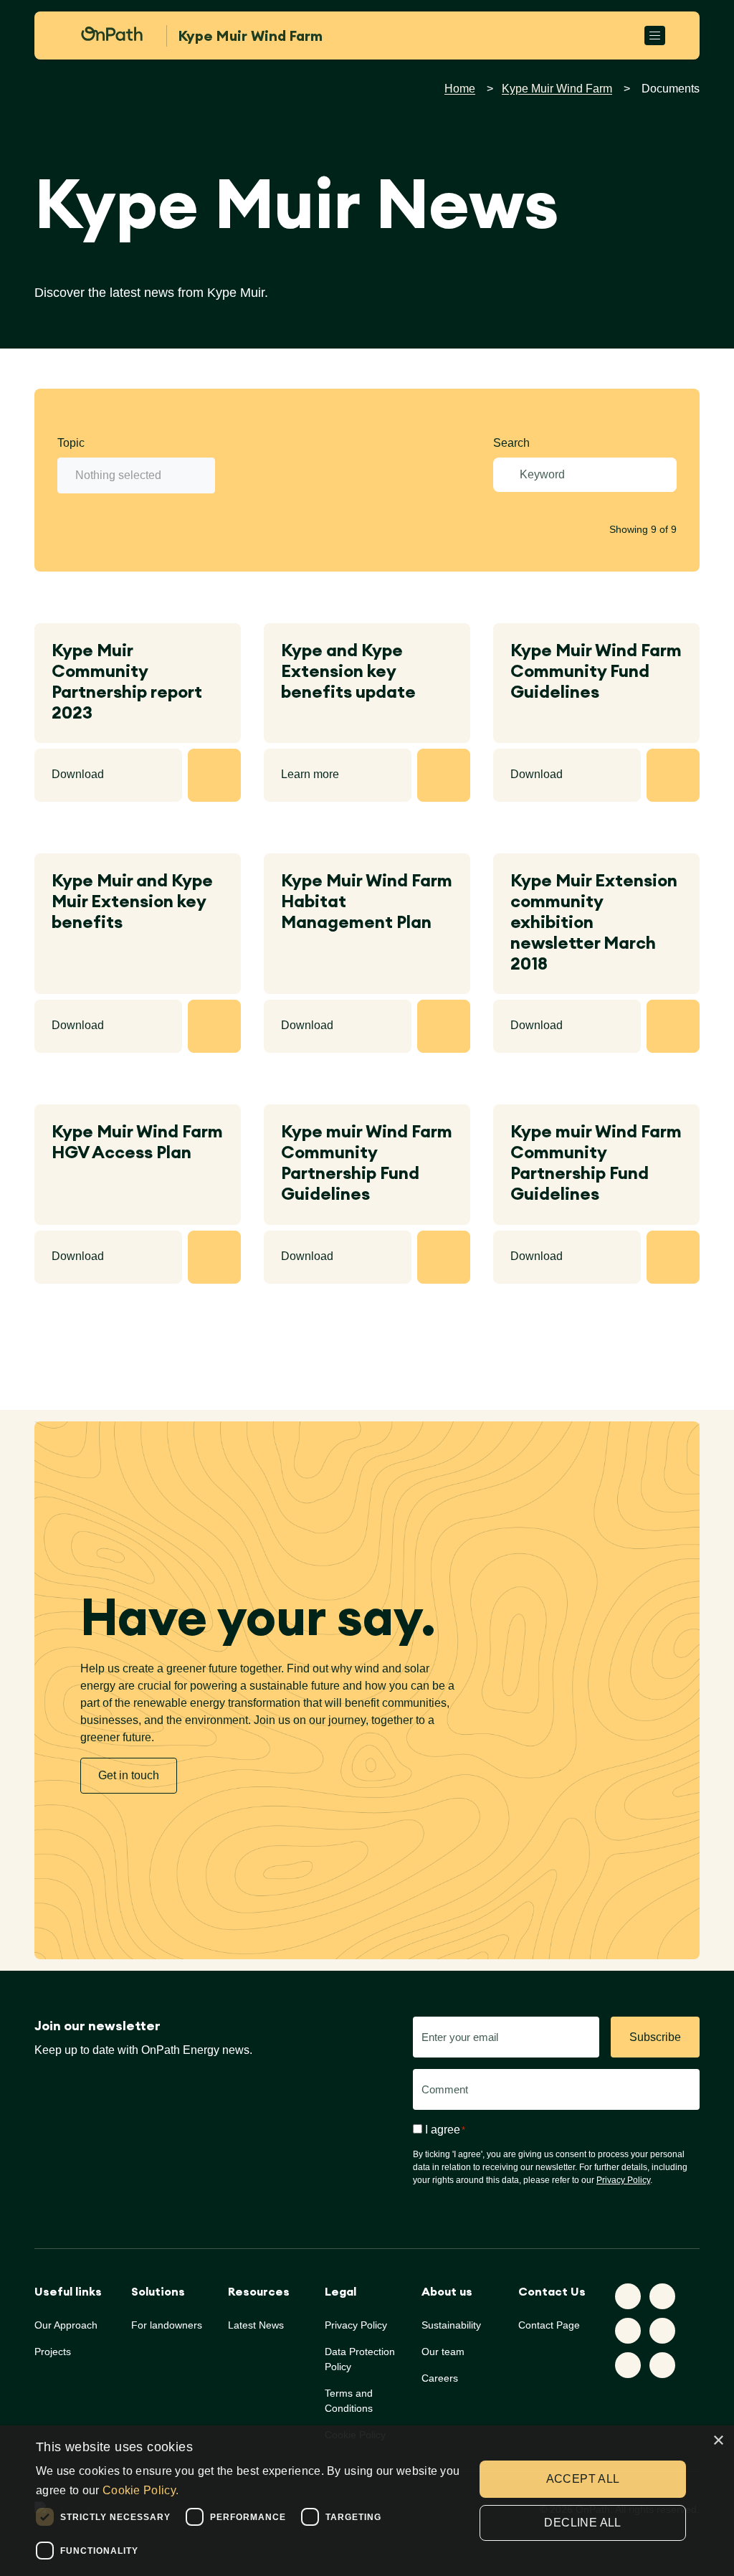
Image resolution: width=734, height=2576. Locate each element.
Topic (71, 443)
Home (460, 89)
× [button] (718, 2441)
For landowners (167, 2325)
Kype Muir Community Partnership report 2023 (127, 681)
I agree (445, 2130)
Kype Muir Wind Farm (557, 89)
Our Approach (66, 2325)
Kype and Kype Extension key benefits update (348, 671)
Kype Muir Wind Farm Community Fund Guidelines (596, 671)
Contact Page (549, 2325)
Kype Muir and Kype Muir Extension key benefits (132, 901)
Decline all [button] (582, 2523)
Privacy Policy (623, 2180)
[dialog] (367, 2501)
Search (511, 443)
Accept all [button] (583, 2479)
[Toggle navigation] (655, 35)
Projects (53, 2352)
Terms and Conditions (349, 2401)
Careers (440, 2378)
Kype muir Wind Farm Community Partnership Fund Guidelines (367, 1162)
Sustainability (451, 2325)
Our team (443, 2352)
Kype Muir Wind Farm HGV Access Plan (137, 1142)
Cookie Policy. (140, 2490)
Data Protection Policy (360, 2359)
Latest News (256, 2325)
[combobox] (136, 475)
